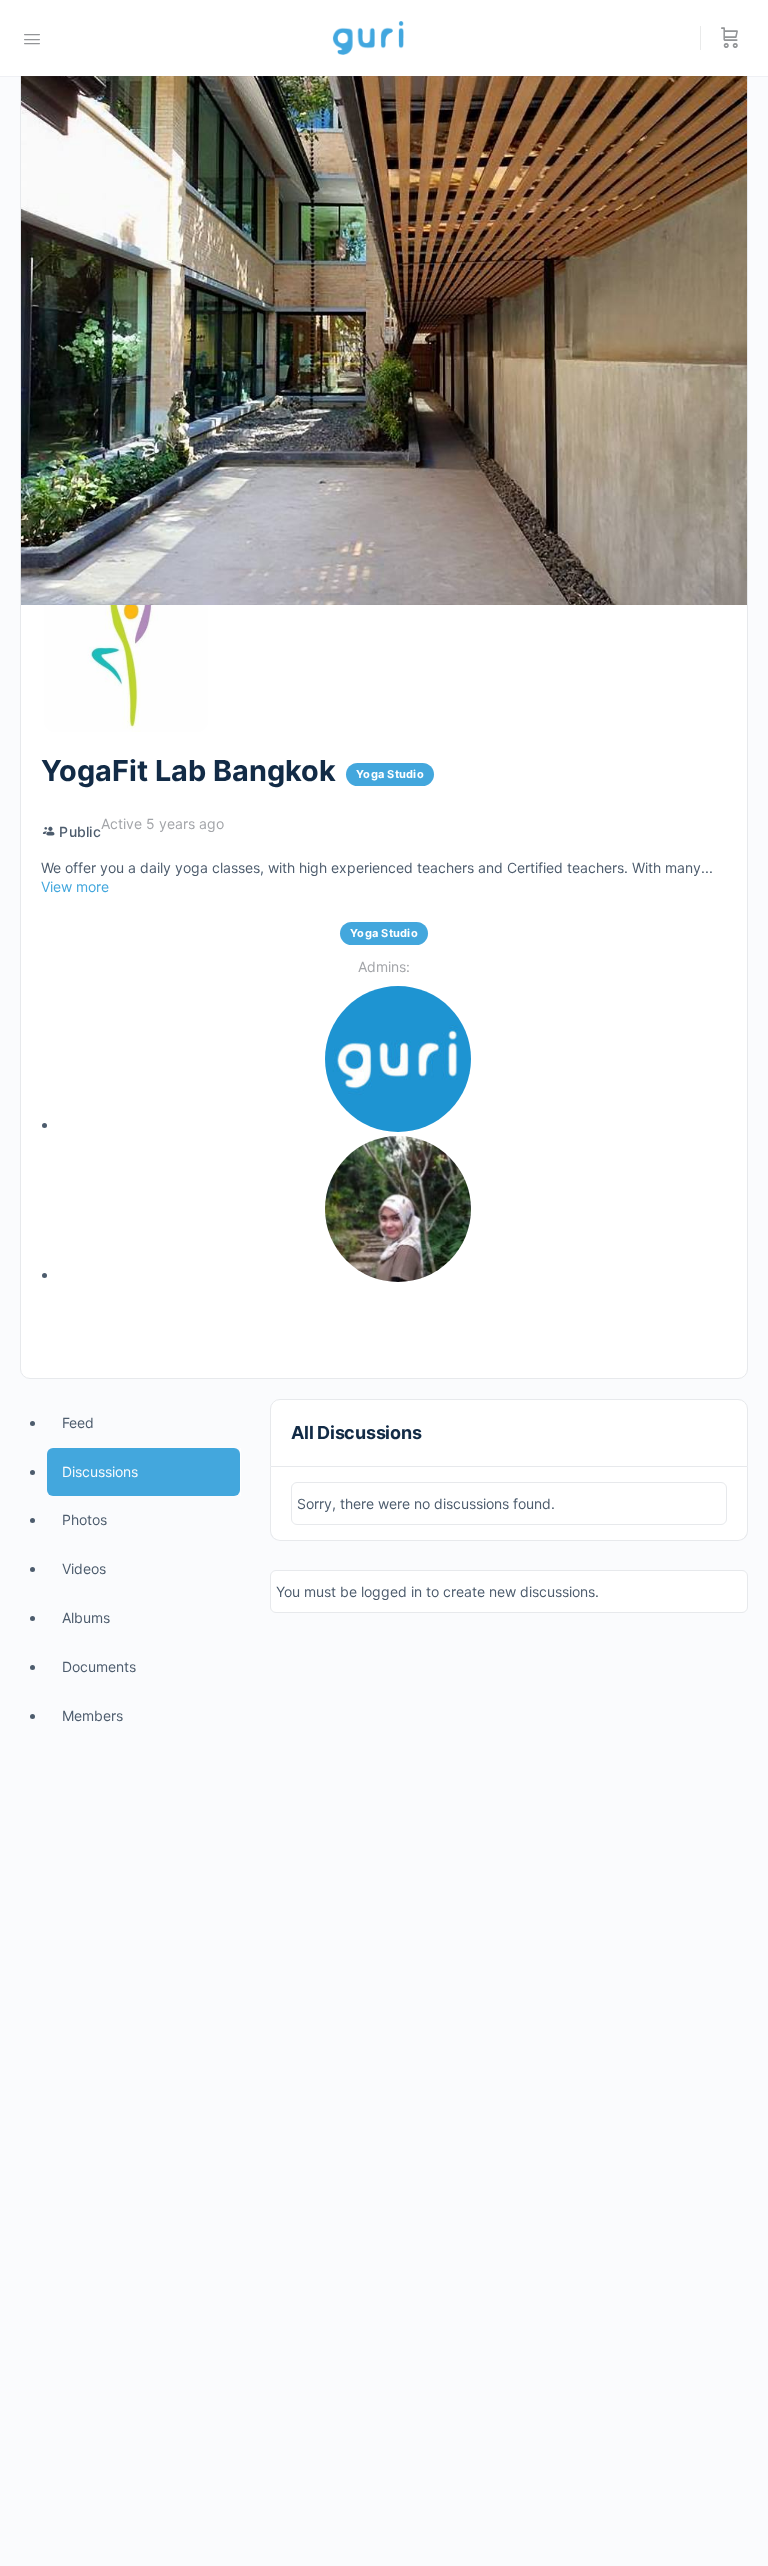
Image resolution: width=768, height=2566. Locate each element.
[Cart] (730, 38)
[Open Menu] (32, 37)
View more (75, 886)
